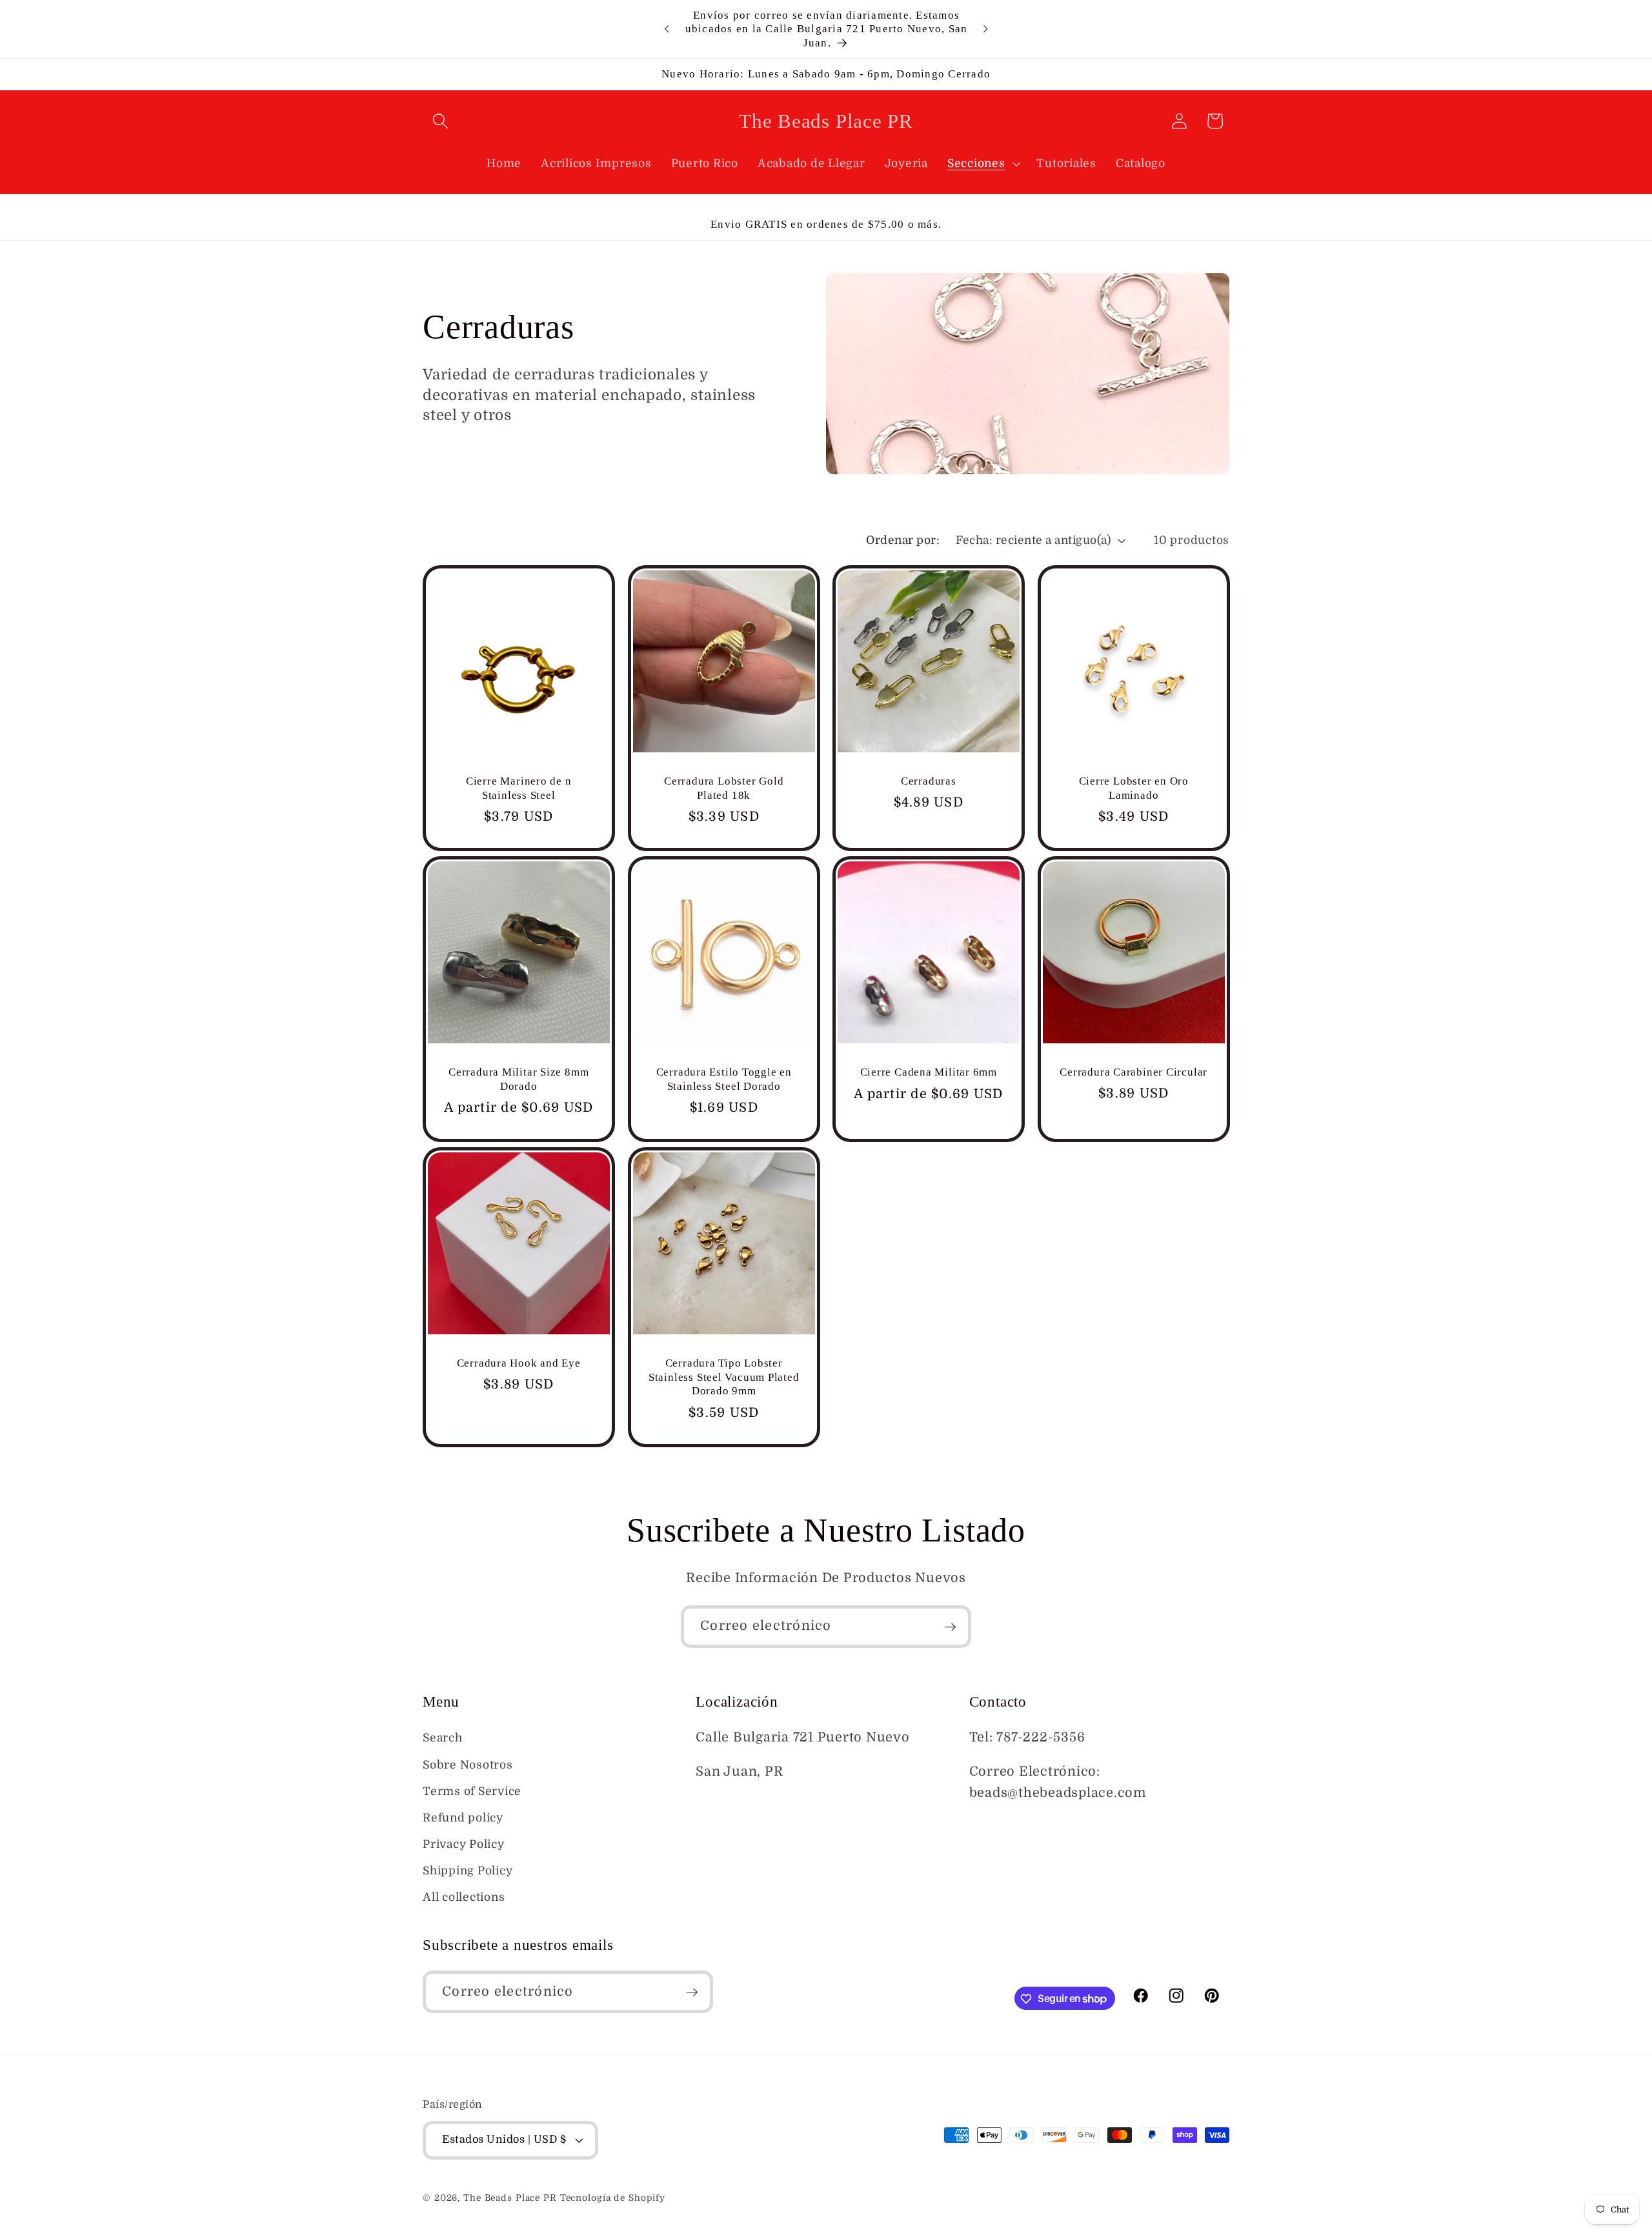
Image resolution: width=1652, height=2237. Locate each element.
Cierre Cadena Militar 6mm (929, 1072)
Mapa (714, 1806)
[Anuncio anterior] (667, 29)
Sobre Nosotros (468, 1765)
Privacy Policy (464, 1844)
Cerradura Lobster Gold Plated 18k (724, 788)
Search (443, 1738)
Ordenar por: (903, 540)
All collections (464, 1898)
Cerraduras (929, 781)
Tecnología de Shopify (613, 2199)
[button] (440, 121)
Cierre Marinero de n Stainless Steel (519, 788)
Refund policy (463, 1818)
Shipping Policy (468, 1871)
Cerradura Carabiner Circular (1133, 1072)
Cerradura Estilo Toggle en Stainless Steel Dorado (723, 1079)
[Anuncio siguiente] (985, 29)
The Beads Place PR (510, 2199)
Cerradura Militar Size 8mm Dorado (519, 1079)
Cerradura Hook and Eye (519, 1363)
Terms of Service (472, 1791)
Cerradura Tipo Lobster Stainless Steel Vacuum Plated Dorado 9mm (723, 1377)
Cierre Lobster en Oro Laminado (1133, 788)
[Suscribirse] (950, 1627)
